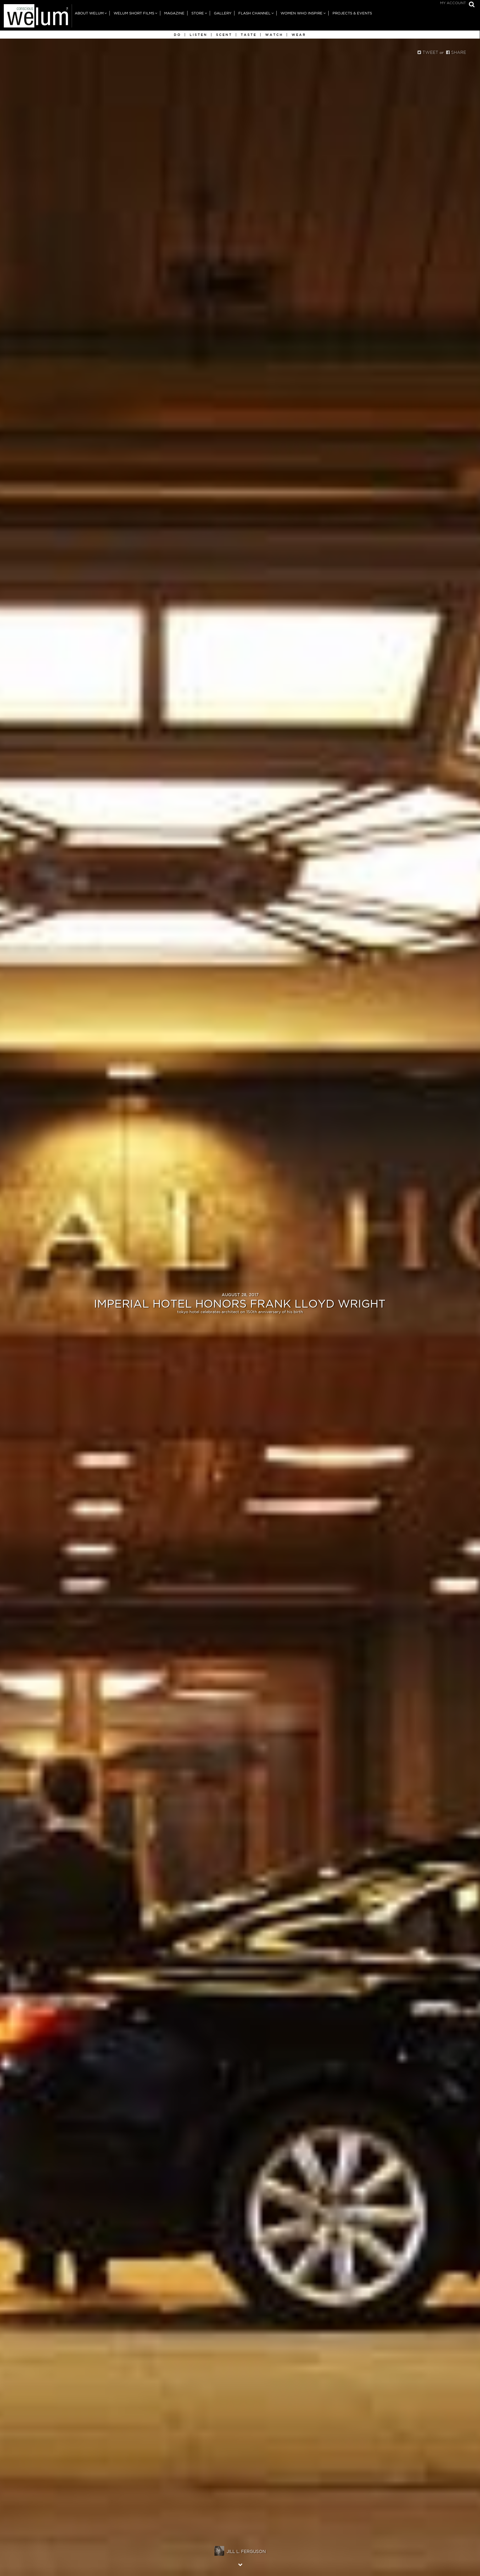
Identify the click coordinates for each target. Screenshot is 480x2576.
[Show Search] (470, 5)
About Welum (89, 13)
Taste (249, 35)
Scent (224, 35)
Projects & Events (352, 13)
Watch (274, 35)
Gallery (223, 13)
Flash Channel (254, 13)
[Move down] (240, 2564)
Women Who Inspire (302, 13)
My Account (453, 3)
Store (198, 13)
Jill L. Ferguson (246, 2551)
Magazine (174, 13)
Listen (199, 35)
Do (177, 35)
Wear (299, 35)
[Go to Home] (36, 17)
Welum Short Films (134, 13)
